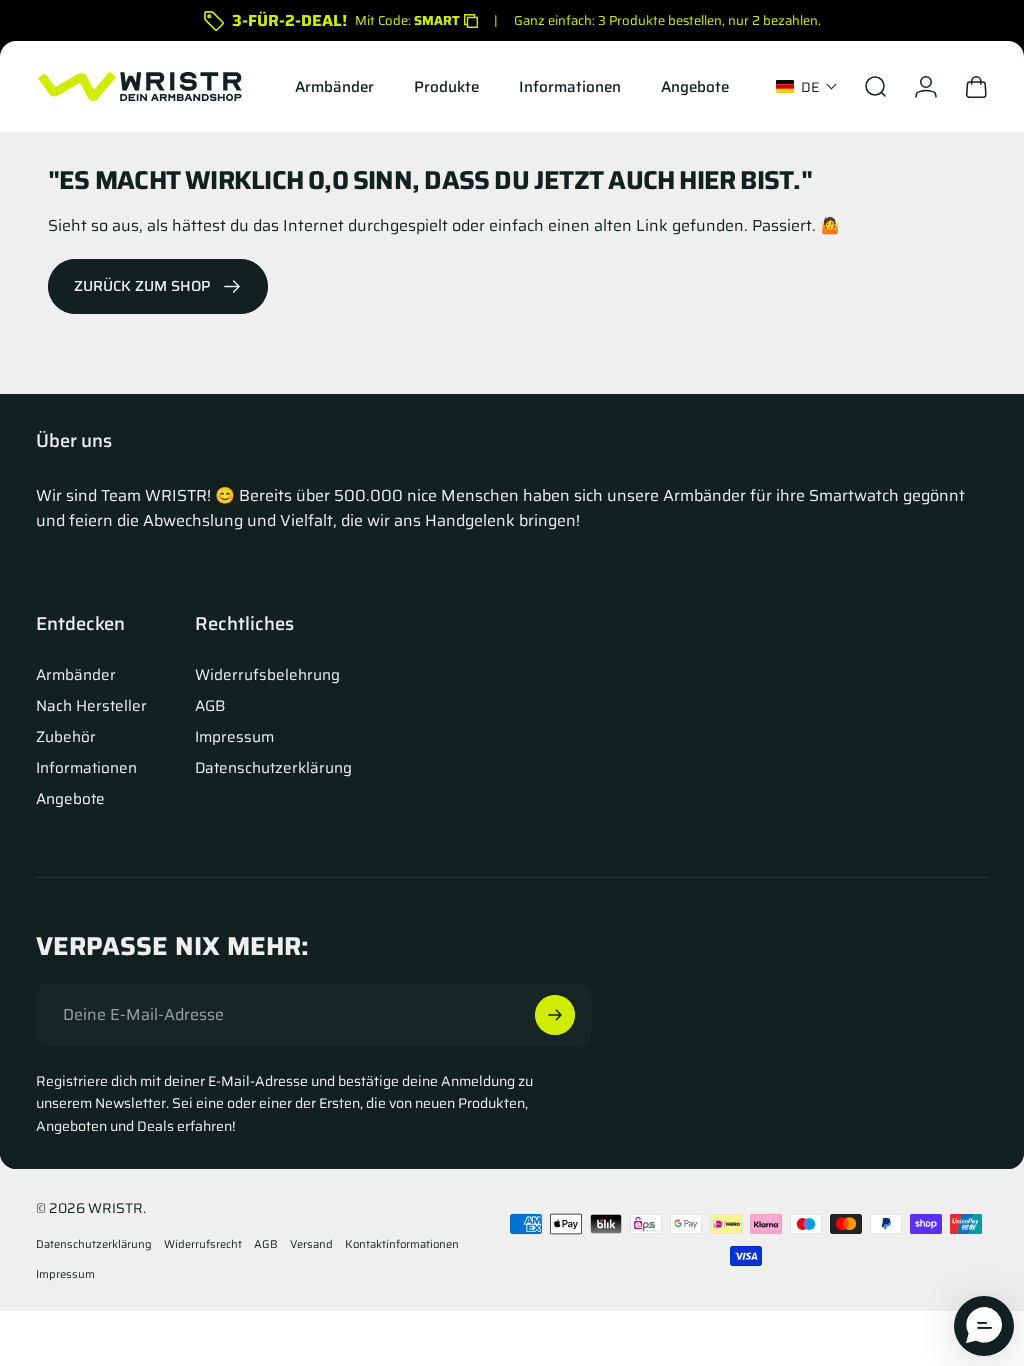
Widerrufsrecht (203, 1244)
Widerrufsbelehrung (267, 675)
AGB (210, 706)
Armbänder (76, 675)
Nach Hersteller (91, 706)
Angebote (70, 799)
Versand (311, 1244)
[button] (807, 87)
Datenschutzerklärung (273, 768)
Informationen (86, 768)
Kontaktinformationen (402, 1244)
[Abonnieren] (555, 1015)
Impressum (234, 737)
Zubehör (66, 737)
